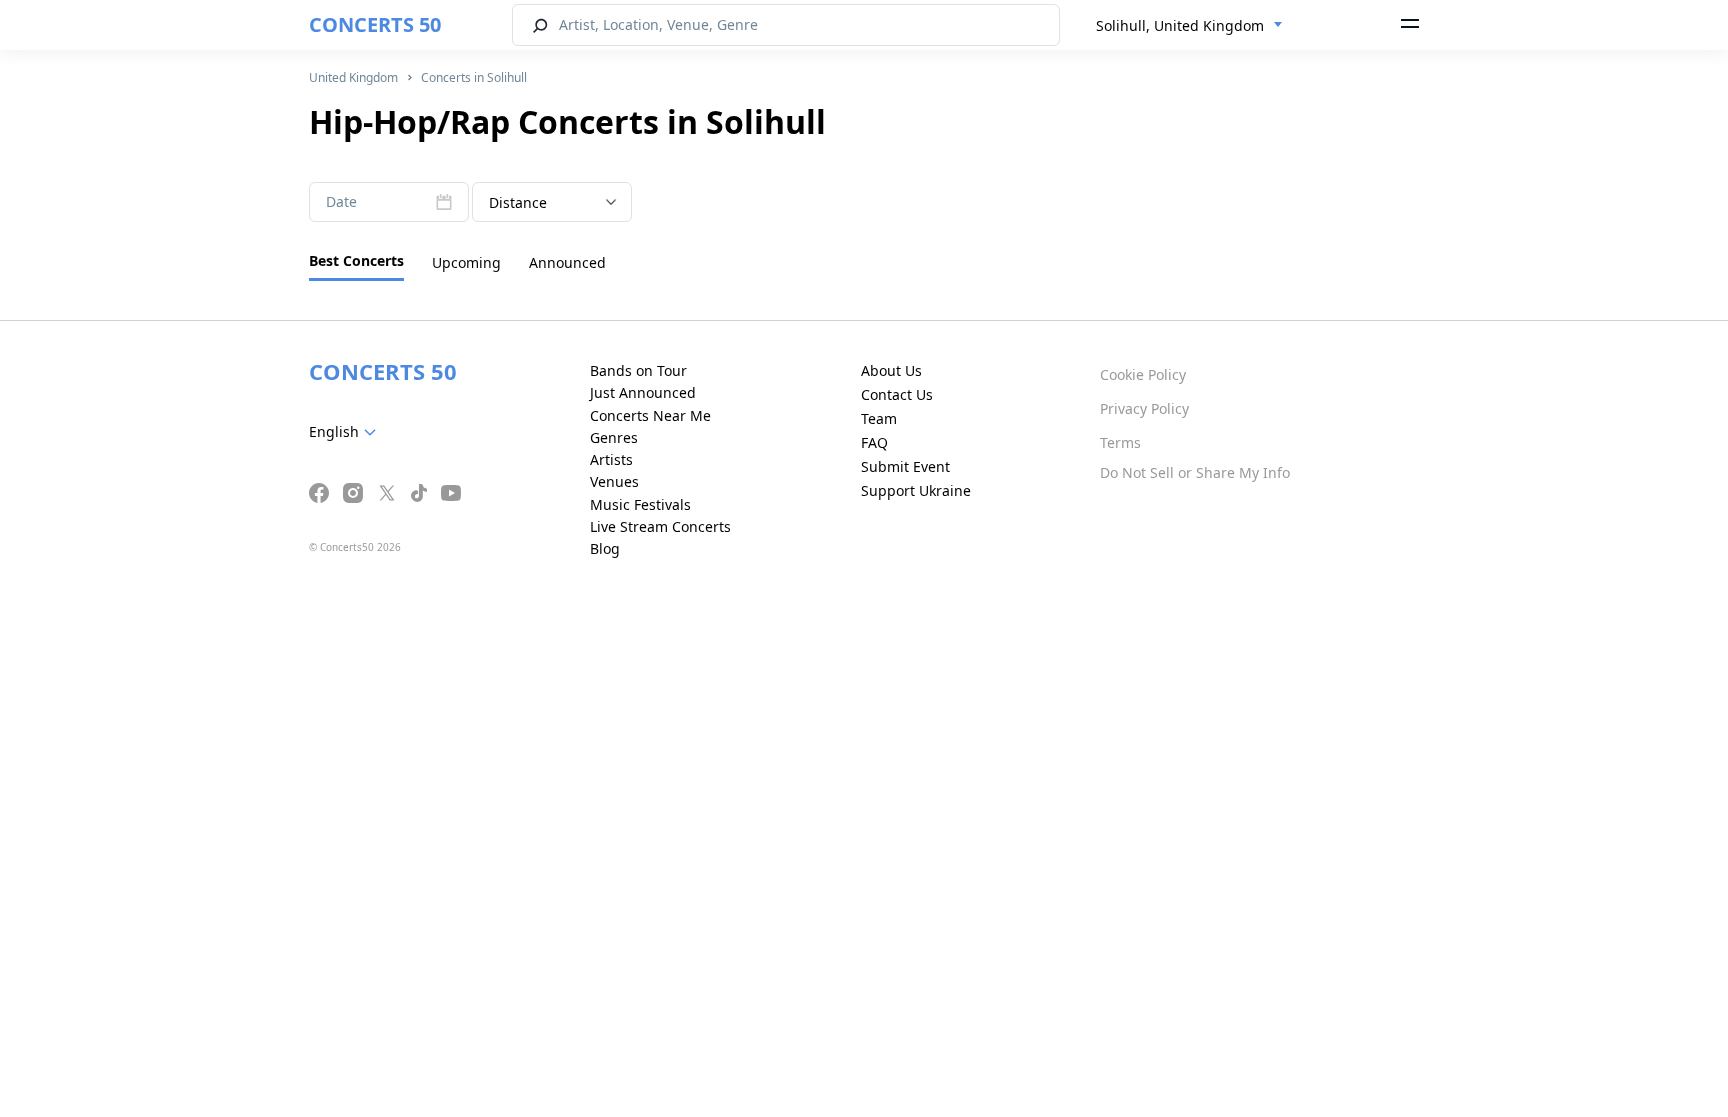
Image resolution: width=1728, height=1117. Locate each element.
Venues (614, 481)
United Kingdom (353, 77)
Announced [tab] (567, 262)
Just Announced (643, 392)
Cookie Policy (1143, 374)
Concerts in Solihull (474, 77)
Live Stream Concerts (660, 526)
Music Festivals (640, 504)
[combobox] (1189, 26)
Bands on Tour (638, 370)
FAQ (874, 442)
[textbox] (346, 432)
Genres (614, 437)
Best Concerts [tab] (356, 260)
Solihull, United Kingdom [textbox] (1180, 25)
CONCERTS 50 (375, 24)
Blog (605, 548)
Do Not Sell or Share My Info (1195, 472)
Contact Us (897, 394)
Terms (1120, 442)
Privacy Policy (1144, 408)
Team (879, 418)
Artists (611, 459)
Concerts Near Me (650, 415)
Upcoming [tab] (466, 262)
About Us (891, 370)
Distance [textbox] (518, 202)
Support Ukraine (916, 490)
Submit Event (905, 466)
